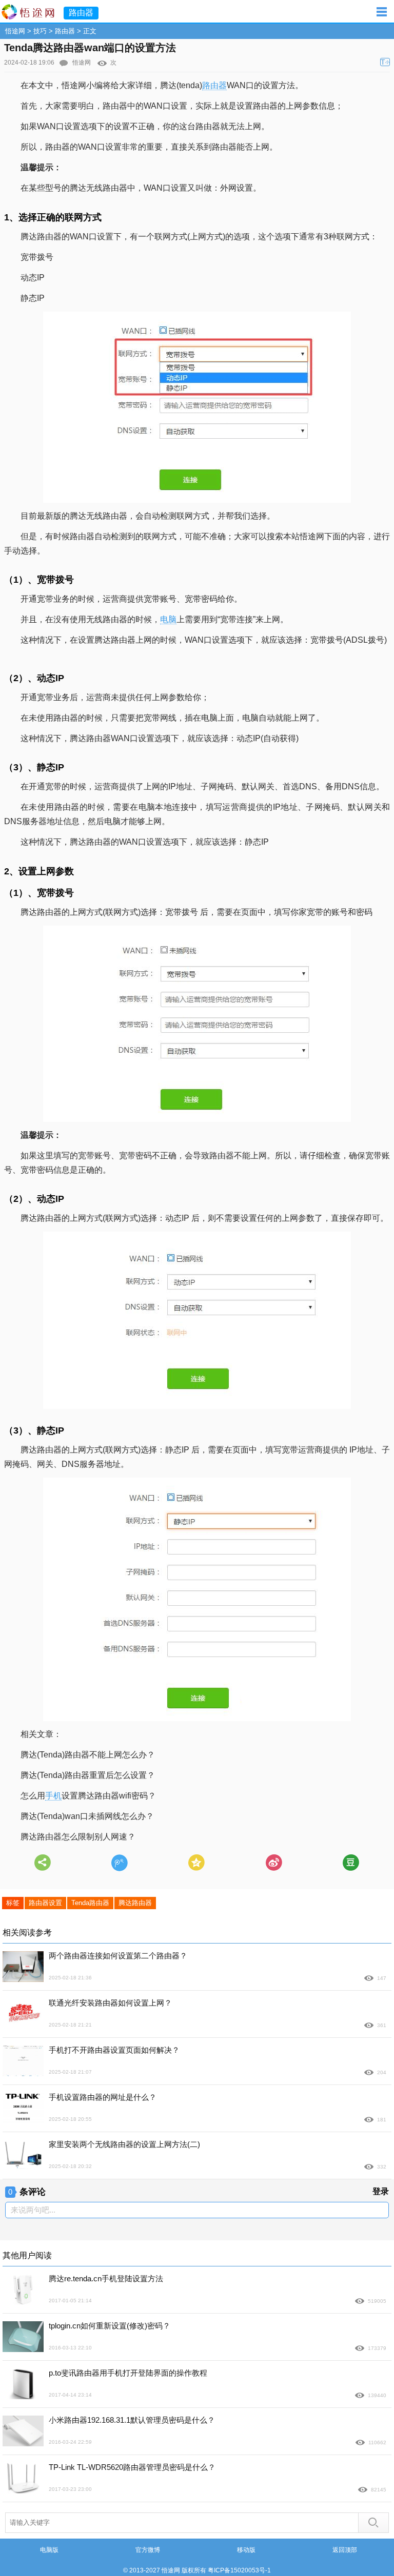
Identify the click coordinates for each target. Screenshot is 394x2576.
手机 (53, 1796)
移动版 (246, 2550)
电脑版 (49, 2550)
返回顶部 (345, 2550)
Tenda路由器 (90, 1903)
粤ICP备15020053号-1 (239, 2570)
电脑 (168, 619)
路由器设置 (45, 1903)
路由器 (65, 31)
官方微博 (148, 2550)
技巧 (40, 31)
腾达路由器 (135, 1903)
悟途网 (15, 31)
